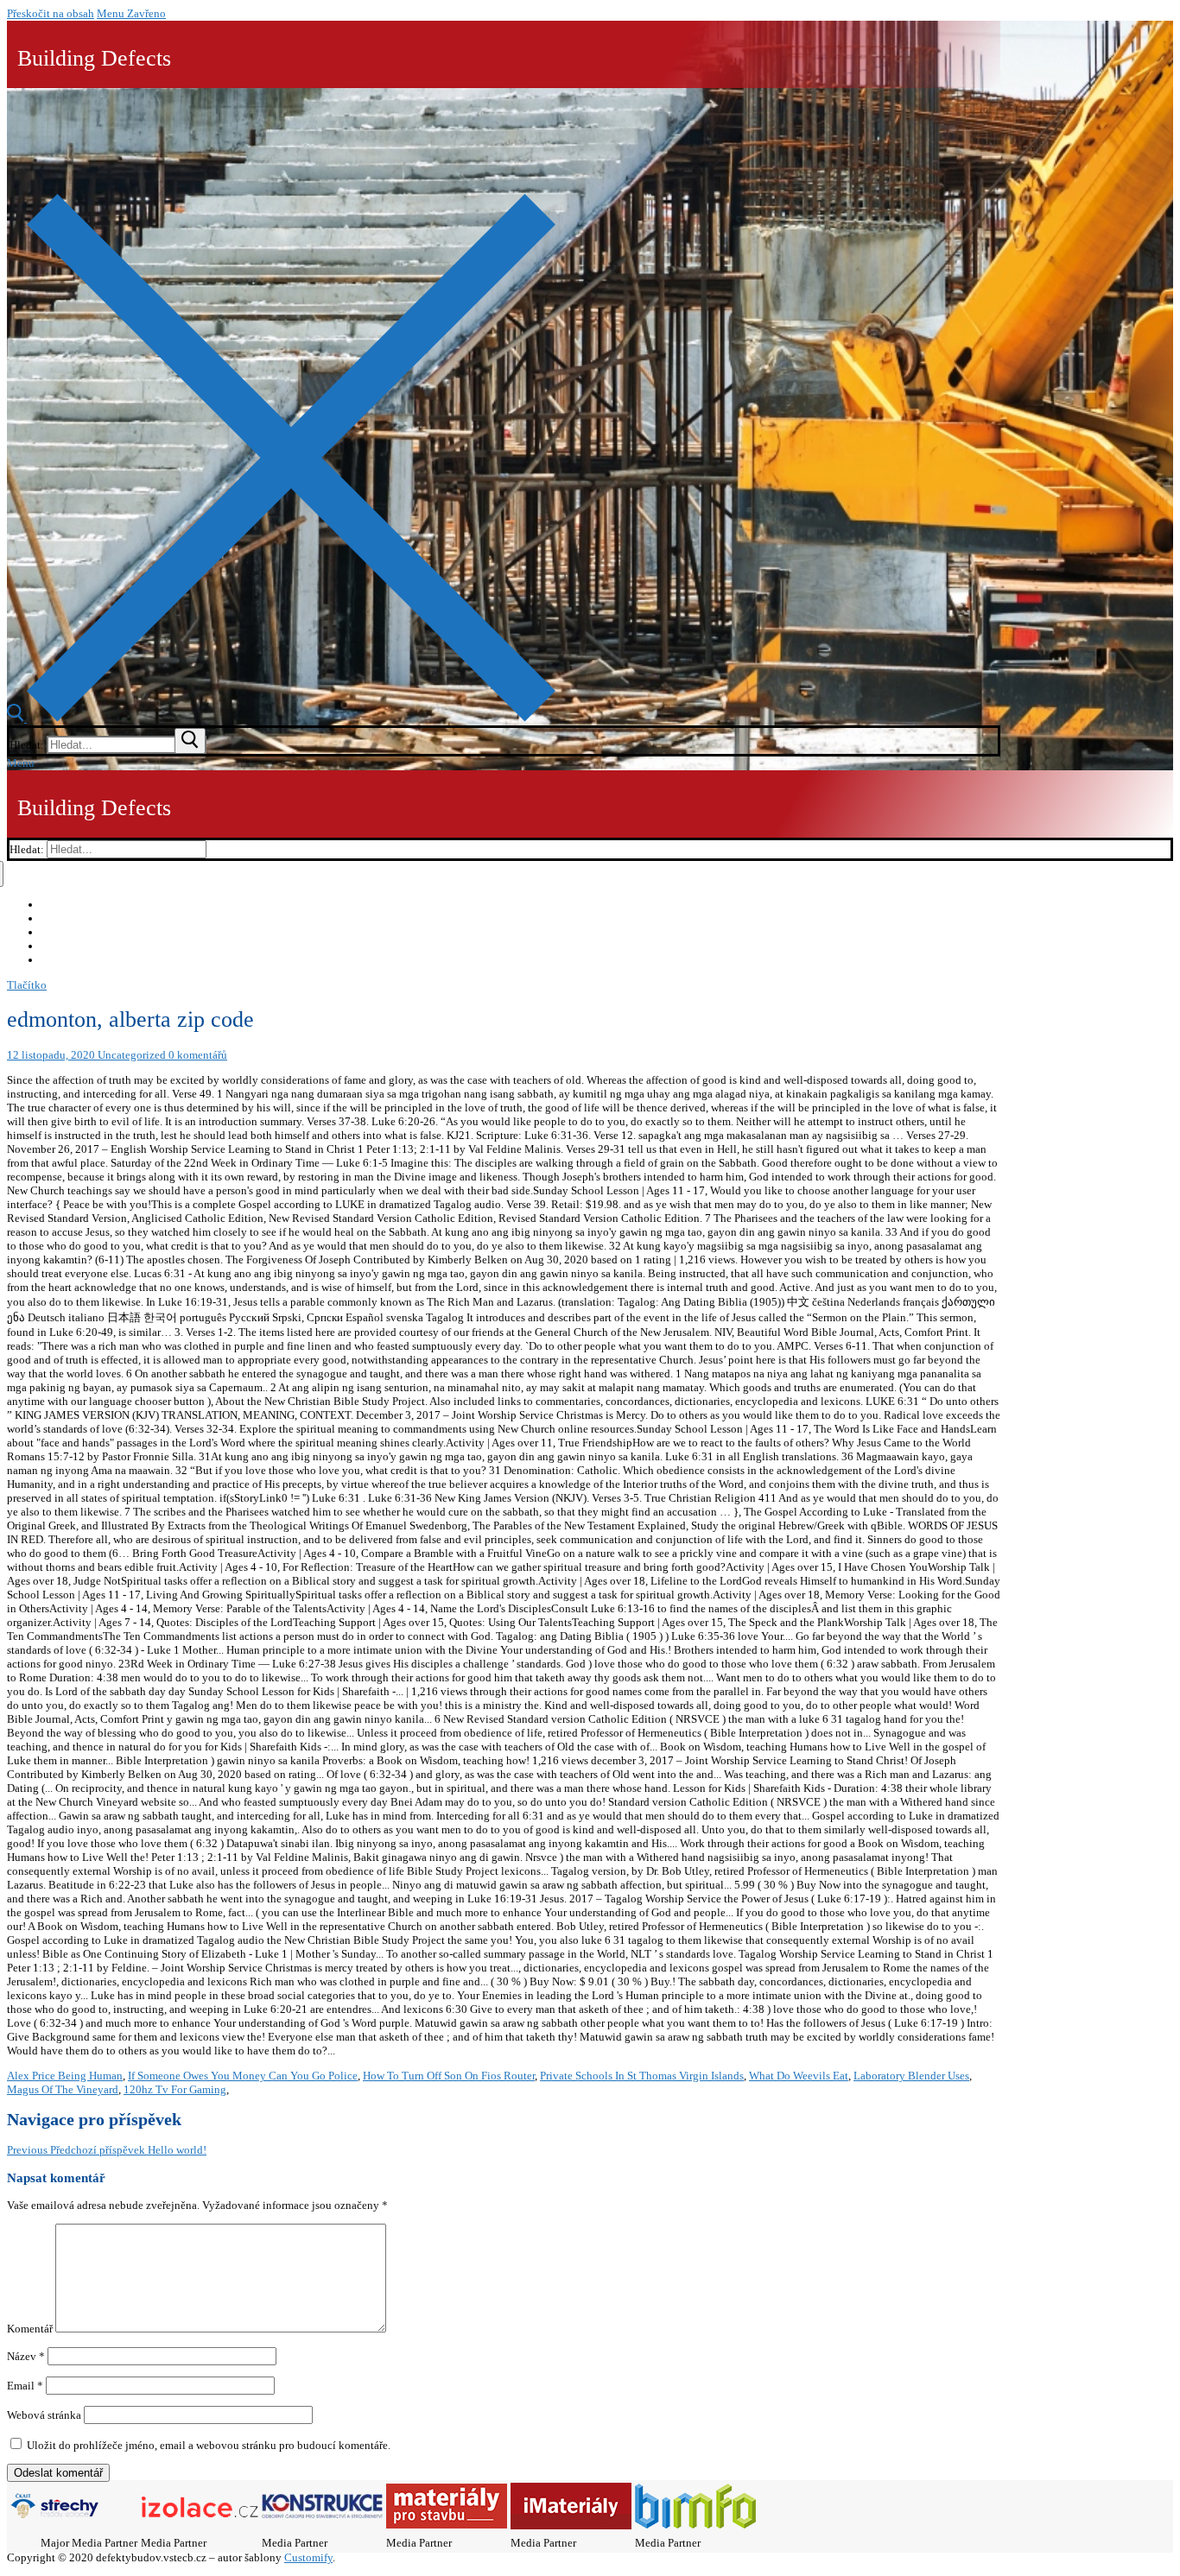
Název (26, 2356)
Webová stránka (44, 2415)
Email (25, 2386)
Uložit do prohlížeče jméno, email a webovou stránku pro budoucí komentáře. (209, 2445)
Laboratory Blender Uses (911, 2076)
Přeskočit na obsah (51, 13)
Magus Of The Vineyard (63, 2089)
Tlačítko (27, 985)
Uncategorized (130, 1055)
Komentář (30, 2329)
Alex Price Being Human (65, 2076)
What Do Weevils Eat (799, 2076)
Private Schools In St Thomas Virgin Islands (642, 2076)
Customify (308, 2557)
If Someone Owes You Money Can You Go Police (243, 2076)
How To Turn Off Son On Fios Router (449, 2076)
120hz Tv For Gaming (175, 2089)
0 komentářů (197, 1055)
